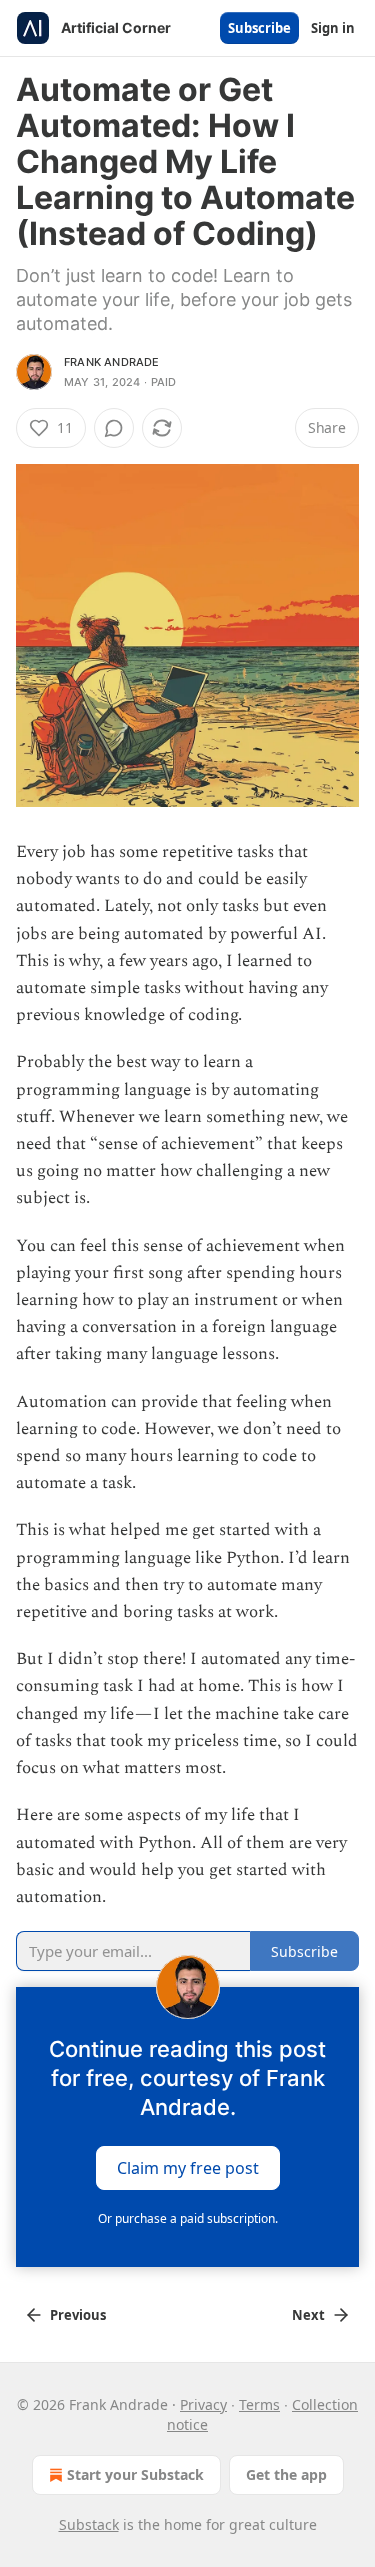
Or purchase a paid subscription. (188, 2218)
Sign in (333, 28)
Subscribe (259, 28)
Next (308, 2315)
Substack (89, 2524)
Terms (259, 2404)
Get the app (286, 2474)
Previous (78, 2315)
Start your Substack (135, 2474)
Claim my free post (188, 2168)
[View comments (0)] (114, 428)
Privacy (203, 2404)
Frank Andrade (112, 362)
